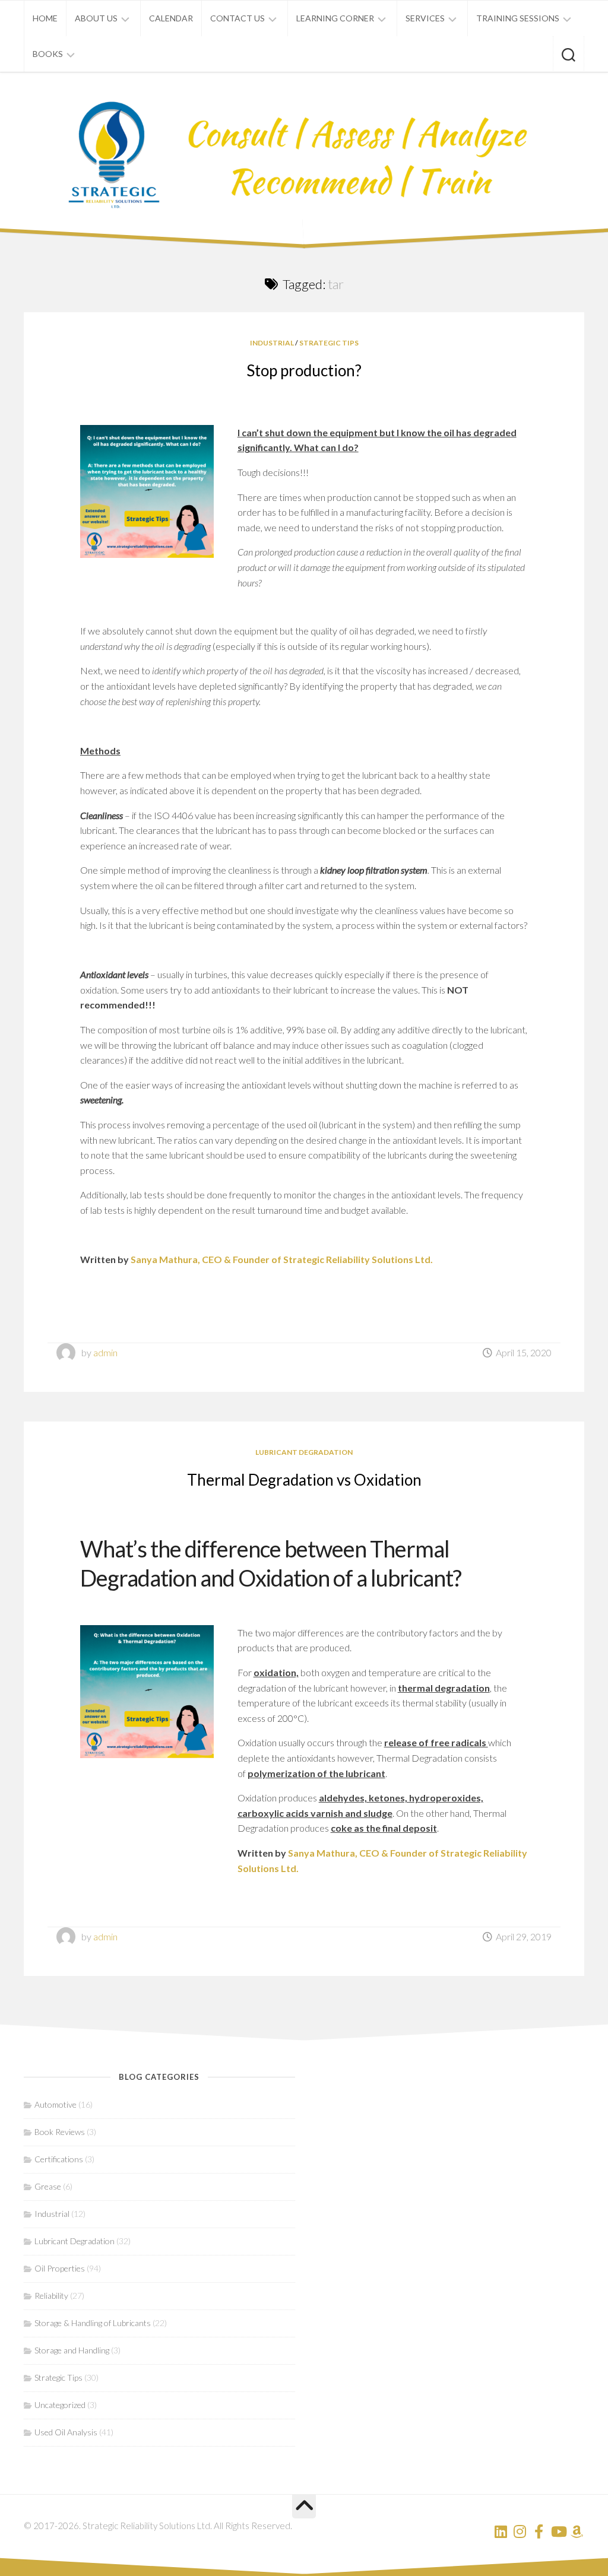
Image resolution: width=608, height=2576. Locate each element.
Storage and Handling (72, 2350)
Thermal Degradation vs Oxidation (304, 1480)
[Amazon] (577, 2531)
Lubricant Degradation (304, 1452)
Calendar (171, 18)
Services (425, 18)
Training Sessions (518, 18)
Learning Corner (335, 18)
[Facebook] (539, 2531)
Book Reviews (60, 2132)
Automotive (56, 2104)
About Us (96, 18)
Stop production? (304, 370)
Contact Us (237, 18)
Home (45, 18)
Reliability (51, 2296)
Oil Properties (60, 2268)
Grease (48, 2186)
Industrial (272, 343)
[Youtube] (558, 2531)
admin (105, 1352)
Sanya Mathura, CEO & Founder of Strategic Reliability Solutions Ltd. (282, 1259)
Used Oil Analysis (66, 2432)
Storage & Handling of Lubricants (93, 2323)
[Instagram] (520, 2531)
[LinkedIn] (501, 2531)
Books (48, 54)
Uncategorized (60, 2405)
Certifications (59, 2159)
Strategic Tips (329, 343)
